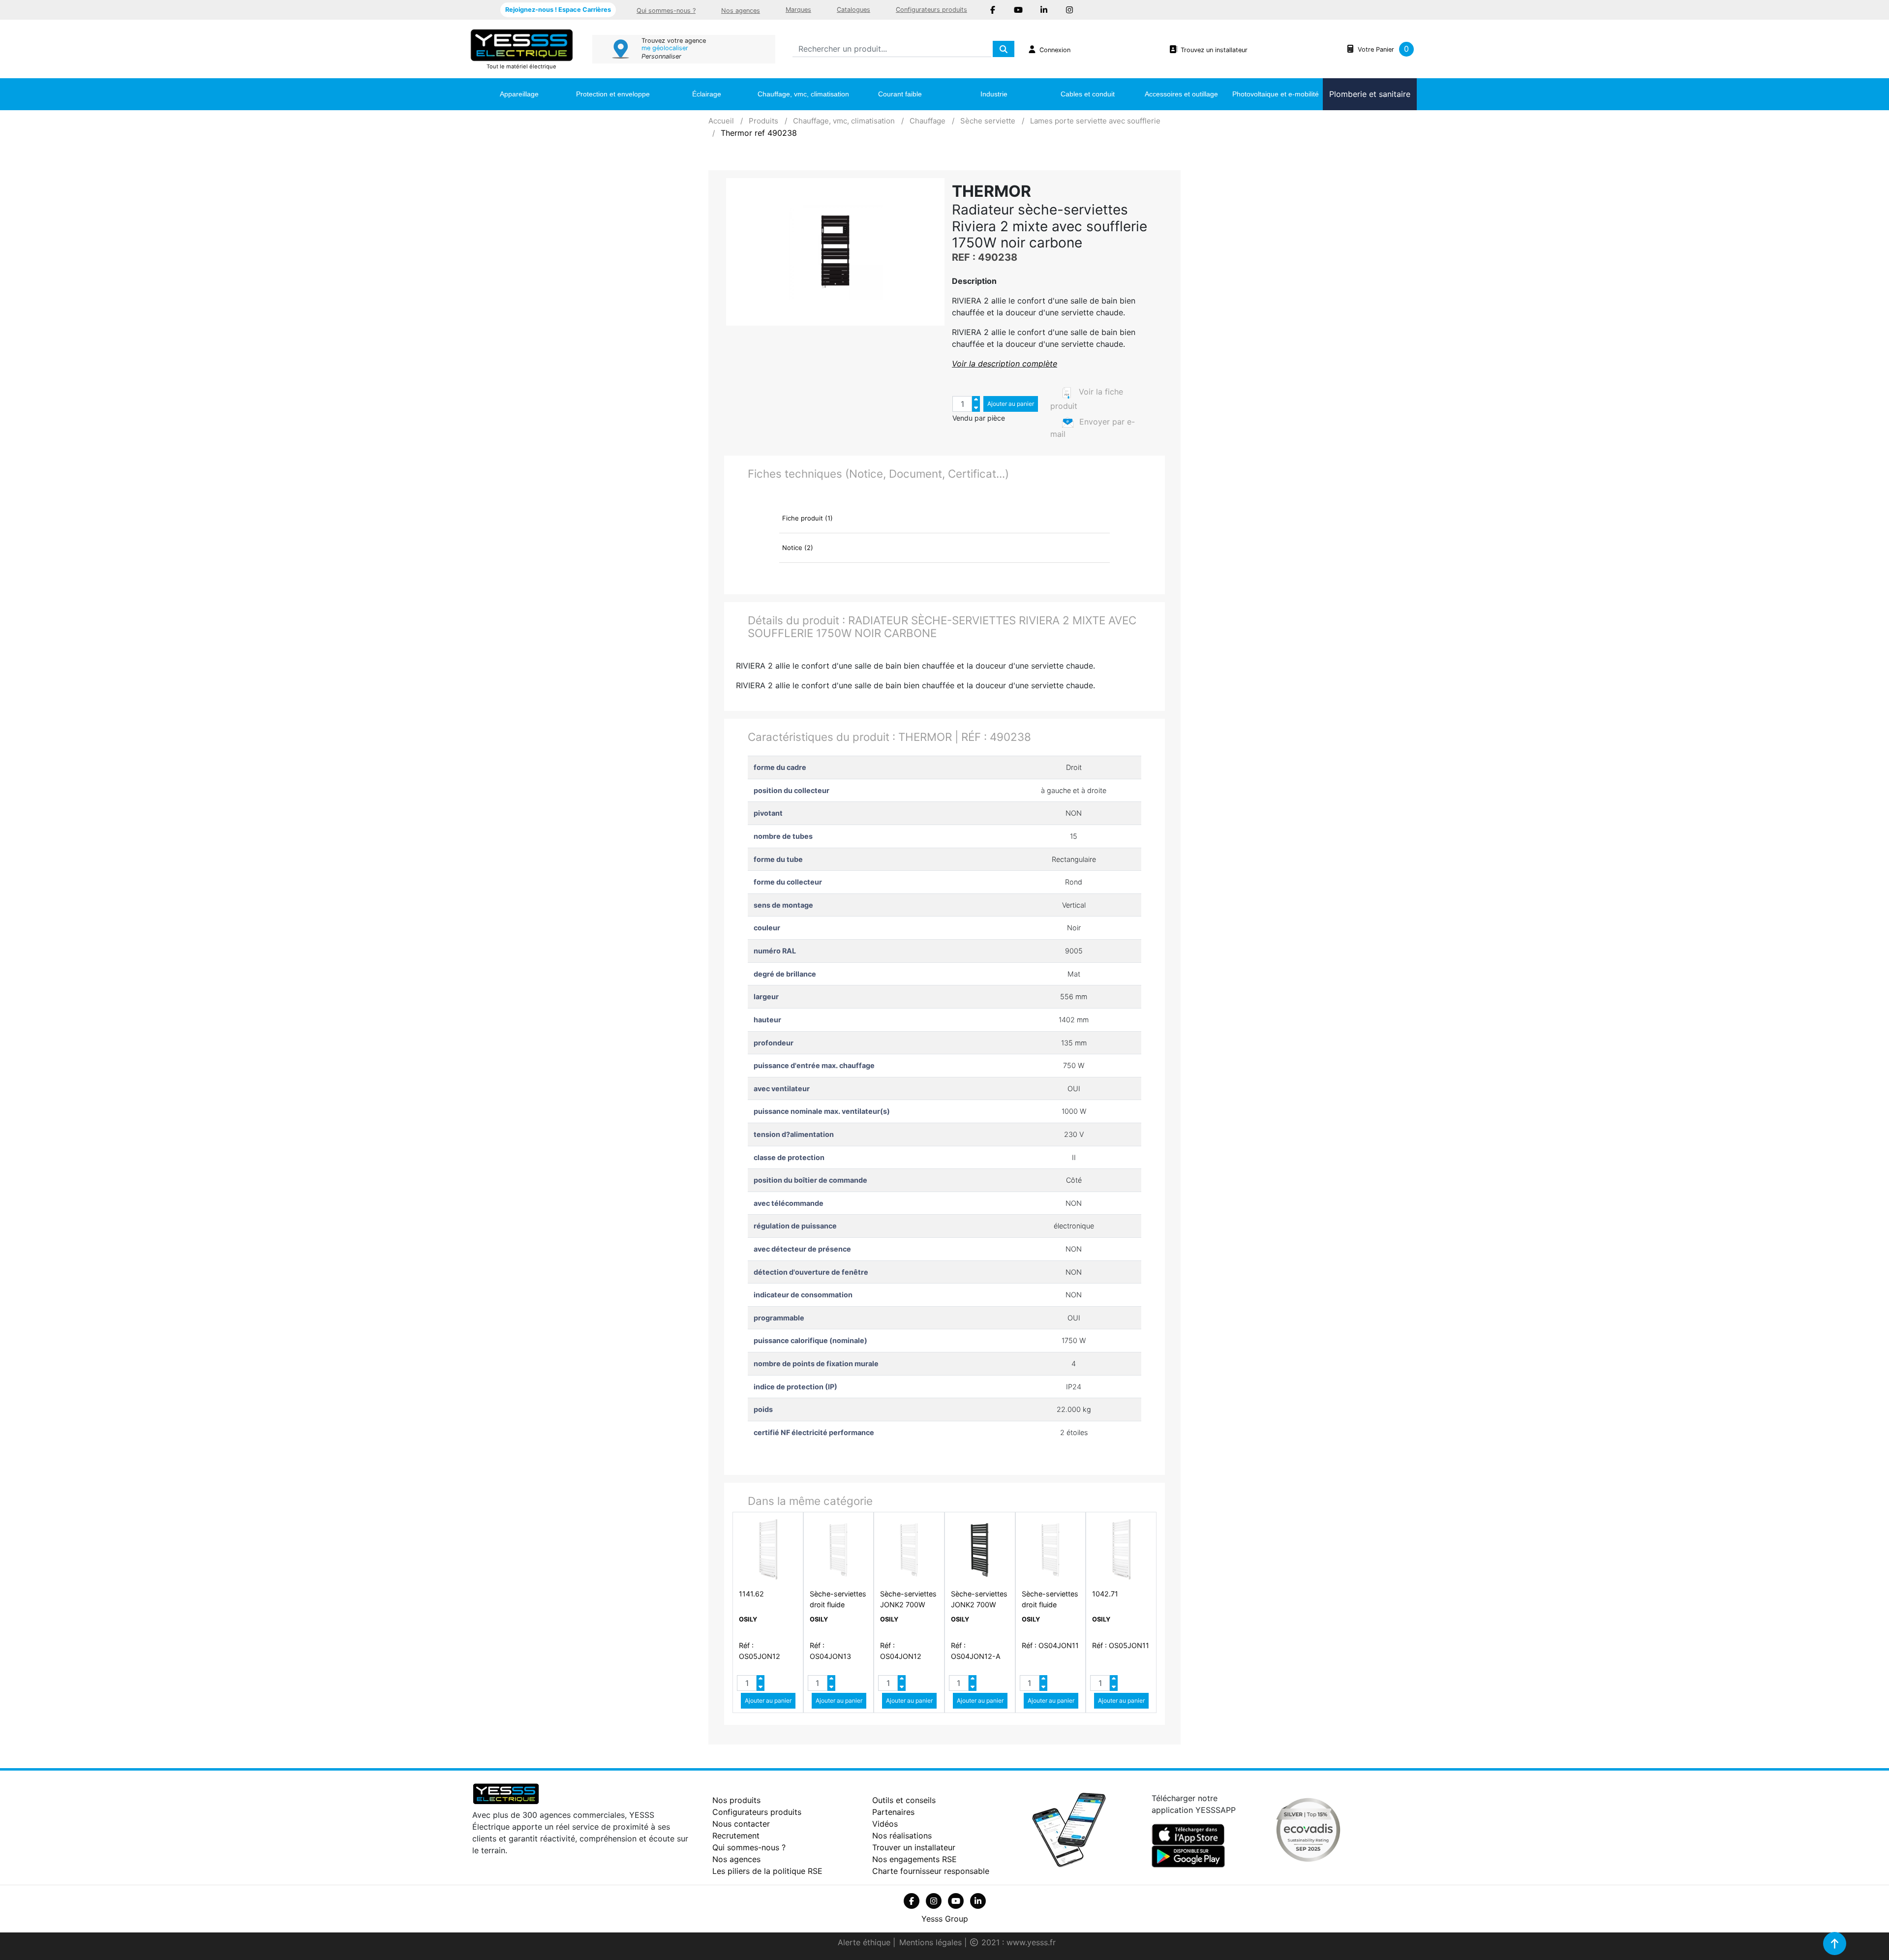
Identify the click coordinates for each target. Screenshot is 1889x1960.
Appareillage (519, 94)
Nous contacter (741, 1824)
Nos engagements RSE (914, 1859)
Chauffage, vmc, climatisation (803, 94)
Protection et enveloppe (613, 94)
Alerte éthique (865, 1942)
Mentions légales (932, 1942)
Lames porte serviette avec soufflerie (1095, 121)
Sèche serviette (988, 121)
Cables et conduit (1088, 94)
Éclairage (707, 94)
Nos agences (741, 11)
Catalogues (853, 10)
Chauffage (928, 121)
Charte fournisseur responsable (931, 1871)
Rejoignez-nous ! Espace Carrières (558, 10)
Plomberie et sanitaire (1370, 94)
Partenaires (893, 1812)
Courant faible (900, 94)
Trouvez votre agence (674, 41)
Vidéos (885, 1824)
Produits (763, 121)
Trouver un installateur (914, 1847)
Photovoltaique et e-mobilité (1276, 94)
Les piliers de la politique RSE (767, 1871)
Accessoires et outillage (1181, 94)
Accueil (721, 121)
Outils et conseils (904, 1800)
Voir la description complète (1005, 364)
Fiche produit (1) (807, 518)
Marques (798, 10)
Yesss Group (945, 1919)
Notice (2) (798, 548)
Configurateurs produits (931, 10)
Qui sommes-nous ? (666, 11)
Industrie (994, 94)
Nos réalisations (902, 1836)
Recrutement (736, 1836)
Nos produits (736, 1800)
